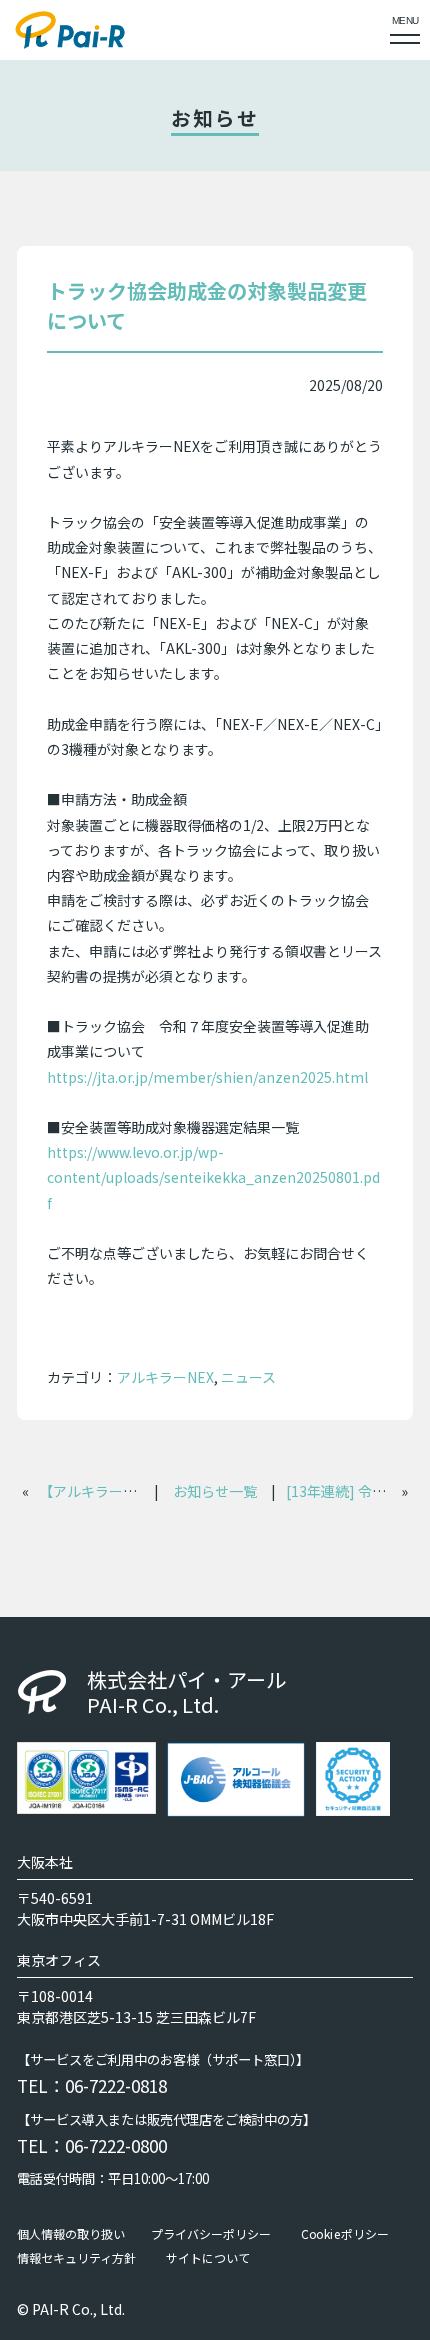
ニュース (248, 1377)
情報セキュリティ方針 (76, 2257)
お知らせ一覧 (215, 1491)
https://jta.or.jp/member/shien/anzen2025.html (207, 1077)
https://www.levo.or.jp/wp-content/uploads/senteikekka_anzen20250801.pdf (213, 1177)
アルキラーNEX (165, 1377)
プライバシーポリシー (211, 2233)
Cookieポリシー (345, 2233)
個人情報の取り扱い (71, 2233)
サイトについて (208, 2257)
